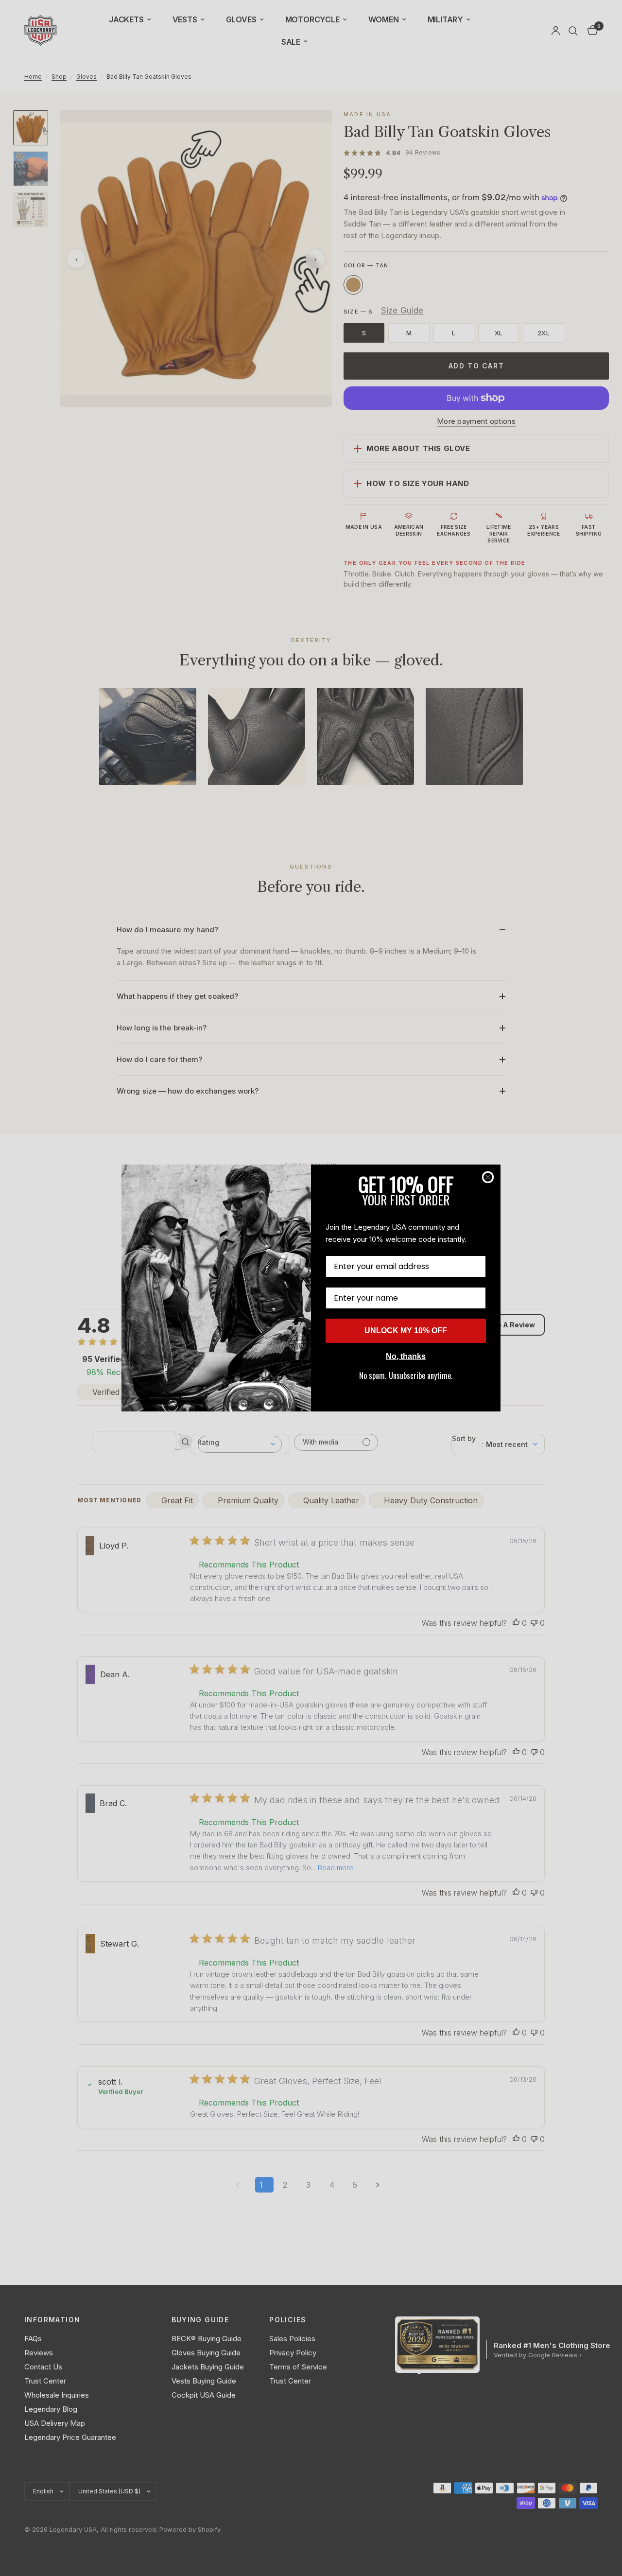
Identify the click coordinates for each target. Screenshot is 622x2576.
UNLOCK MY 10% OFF (406, 1331)
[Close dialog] (488, 1177)
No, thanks (406, 1356)
